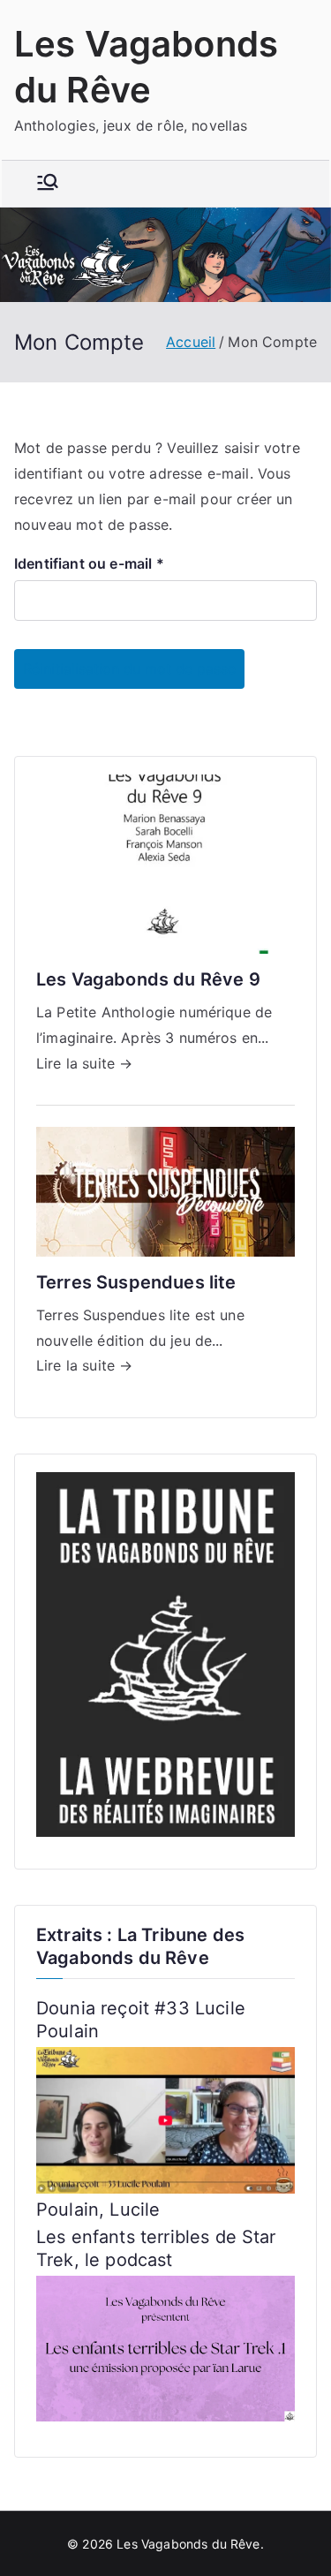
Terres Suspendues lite (136, 1282)
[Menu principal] (48, 184)
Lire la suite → (84, 1063)
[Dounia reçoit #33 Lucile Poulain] (165, 2119)
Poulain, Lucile (98, 2210)
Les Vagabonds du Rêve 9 (148, 979)
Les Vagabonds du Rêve (188, 2544)
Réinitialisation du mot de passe (129, 669)
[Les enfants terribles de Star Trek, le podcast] (165, 2347)
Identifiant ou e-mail (94, 565)
